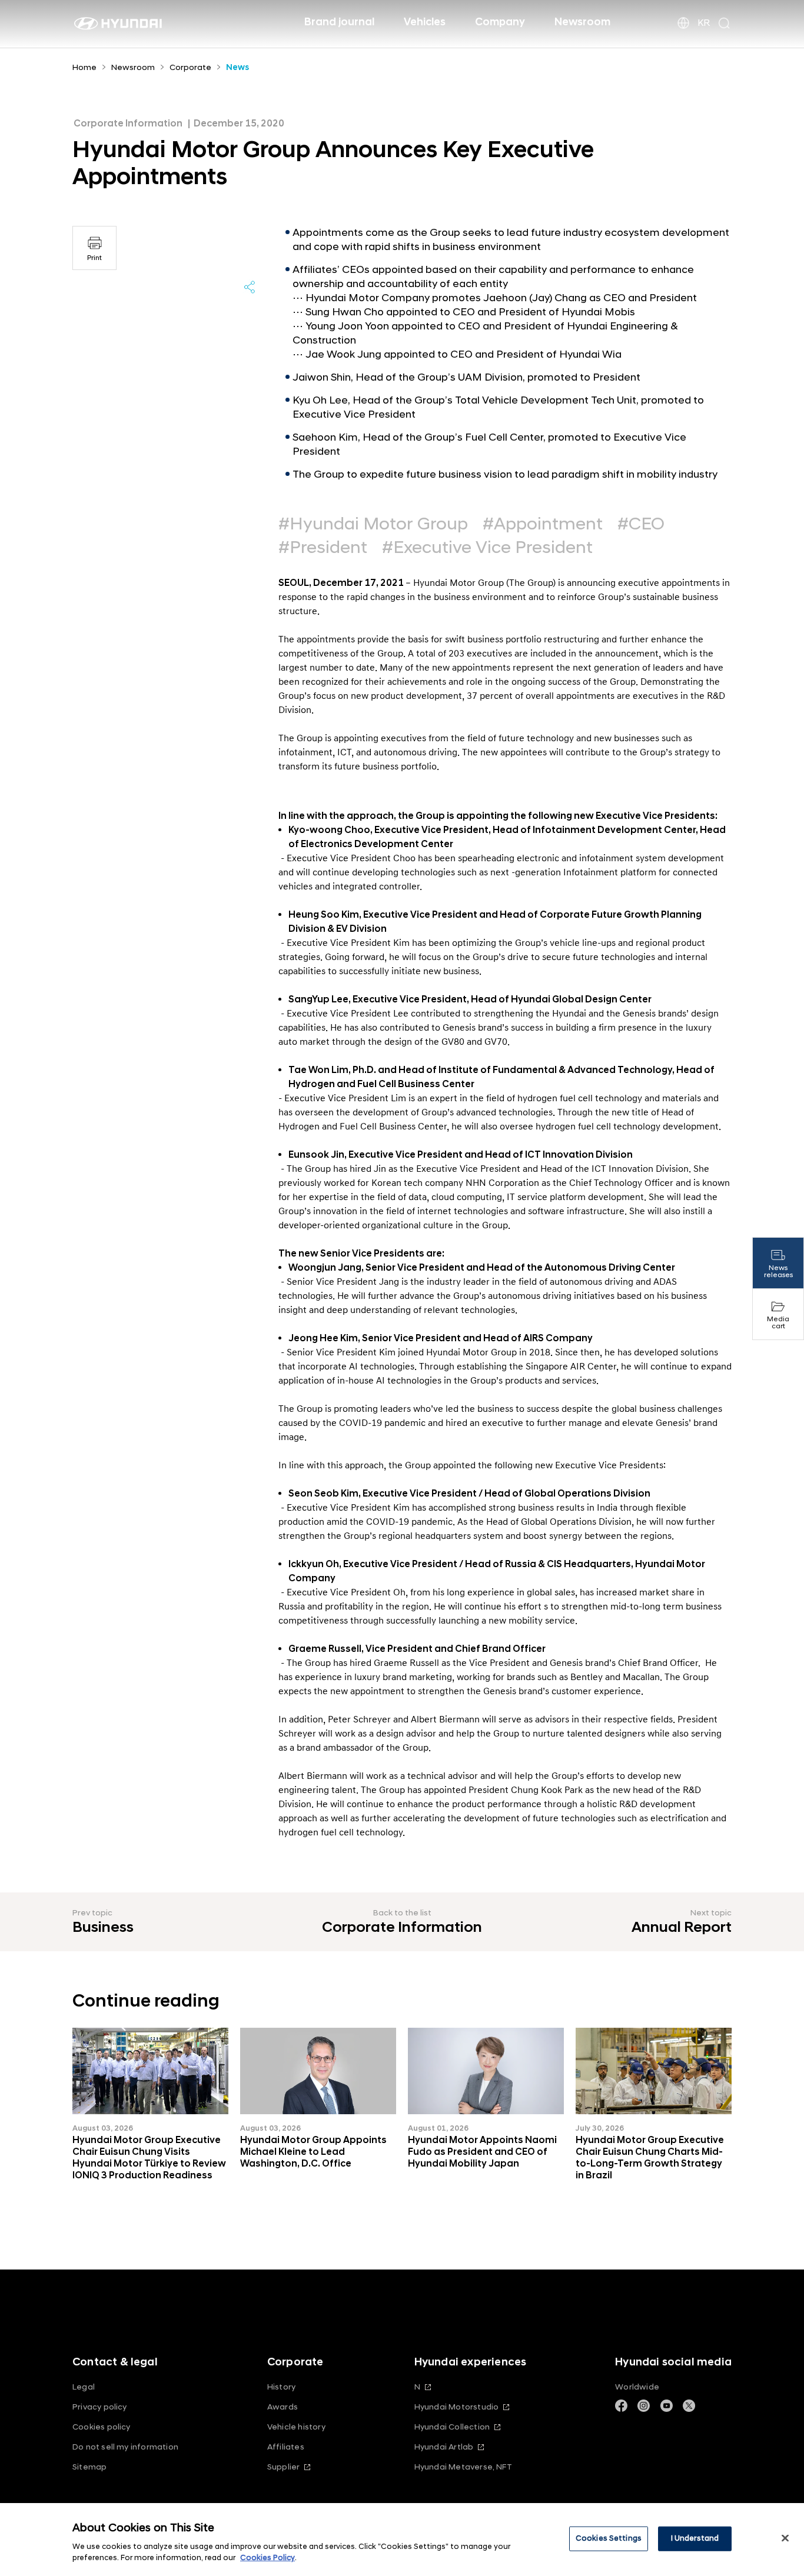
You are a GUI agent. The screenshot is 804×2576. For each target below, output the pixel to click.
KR (704, 23)
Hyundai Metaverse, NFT (463, 2467)
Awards (283, 2407)
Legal (84, 2387)
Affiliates (286, 2447)
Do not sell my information (125, 2447)
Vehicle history (296, 2427)
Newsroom (582, 22)
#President (323, 548)
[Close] (785, 2538)
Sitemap (89, 2467)
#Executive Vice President (487, 548)
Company (500, 22)
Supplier (284, 2467)
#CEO (641, 524)
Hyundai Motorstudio (457, 2407)
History (281, 2387)
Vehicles (425, 22)
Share (250, 287)
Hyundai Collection (452, 2427)
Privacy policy (100, 2407)
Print (94, 258)
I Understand (695, 2538)
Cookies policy (102, 2427)
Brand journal (339, 22)
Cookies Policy (268, 2558)
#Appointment (543, 524)
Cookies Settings (609, 2538)
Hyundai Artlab (444, 2447)
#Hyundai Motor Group (373, 524)
